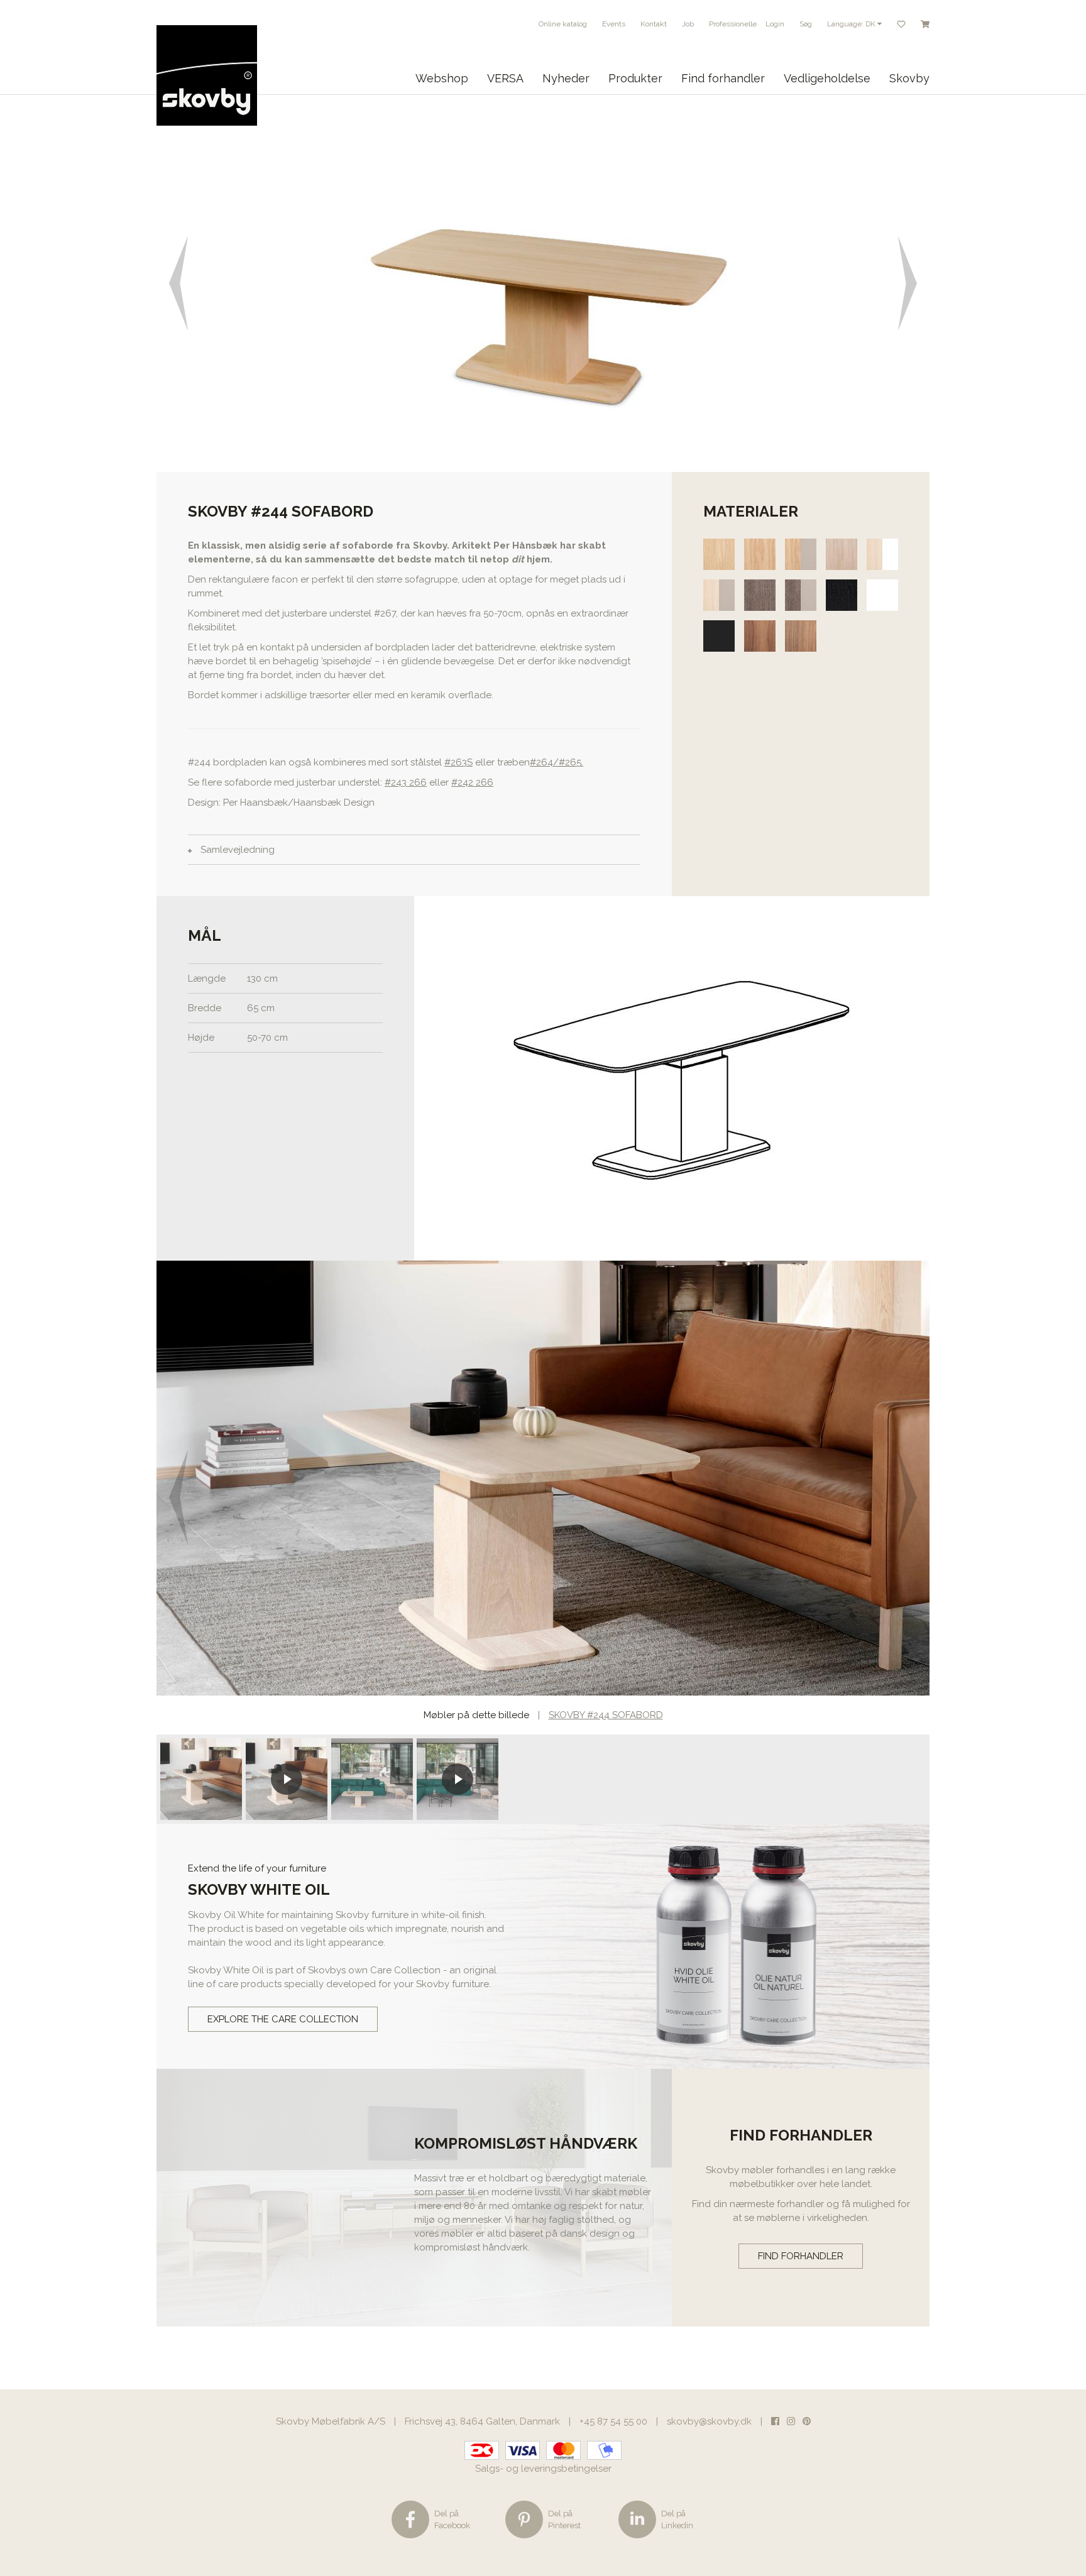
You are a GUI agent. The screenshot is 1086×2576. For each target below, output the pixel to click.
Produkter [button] (635, 78)
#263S (458, 762)
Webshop (442, 78)
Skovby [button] (909, 78)
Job (688, 24)
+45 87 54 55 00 (613, 2421)
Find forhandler (723, 78)
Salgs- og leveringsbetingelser (543, 2469)
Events (614, 24)
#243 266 (406, 782)
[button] (176, 283)
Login (775, 24)
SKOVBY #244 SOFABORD (606, 1715)
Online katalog (563, 24)
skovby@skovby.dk (709, 2421)
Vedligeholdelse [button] (827, 78)
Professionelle (733, 24)
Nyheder (566, 78)
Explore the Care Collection (283, 2019)
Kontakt (654, 24)
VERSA (505, 78)
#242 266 (472, 782)
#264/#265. (557, 762)
